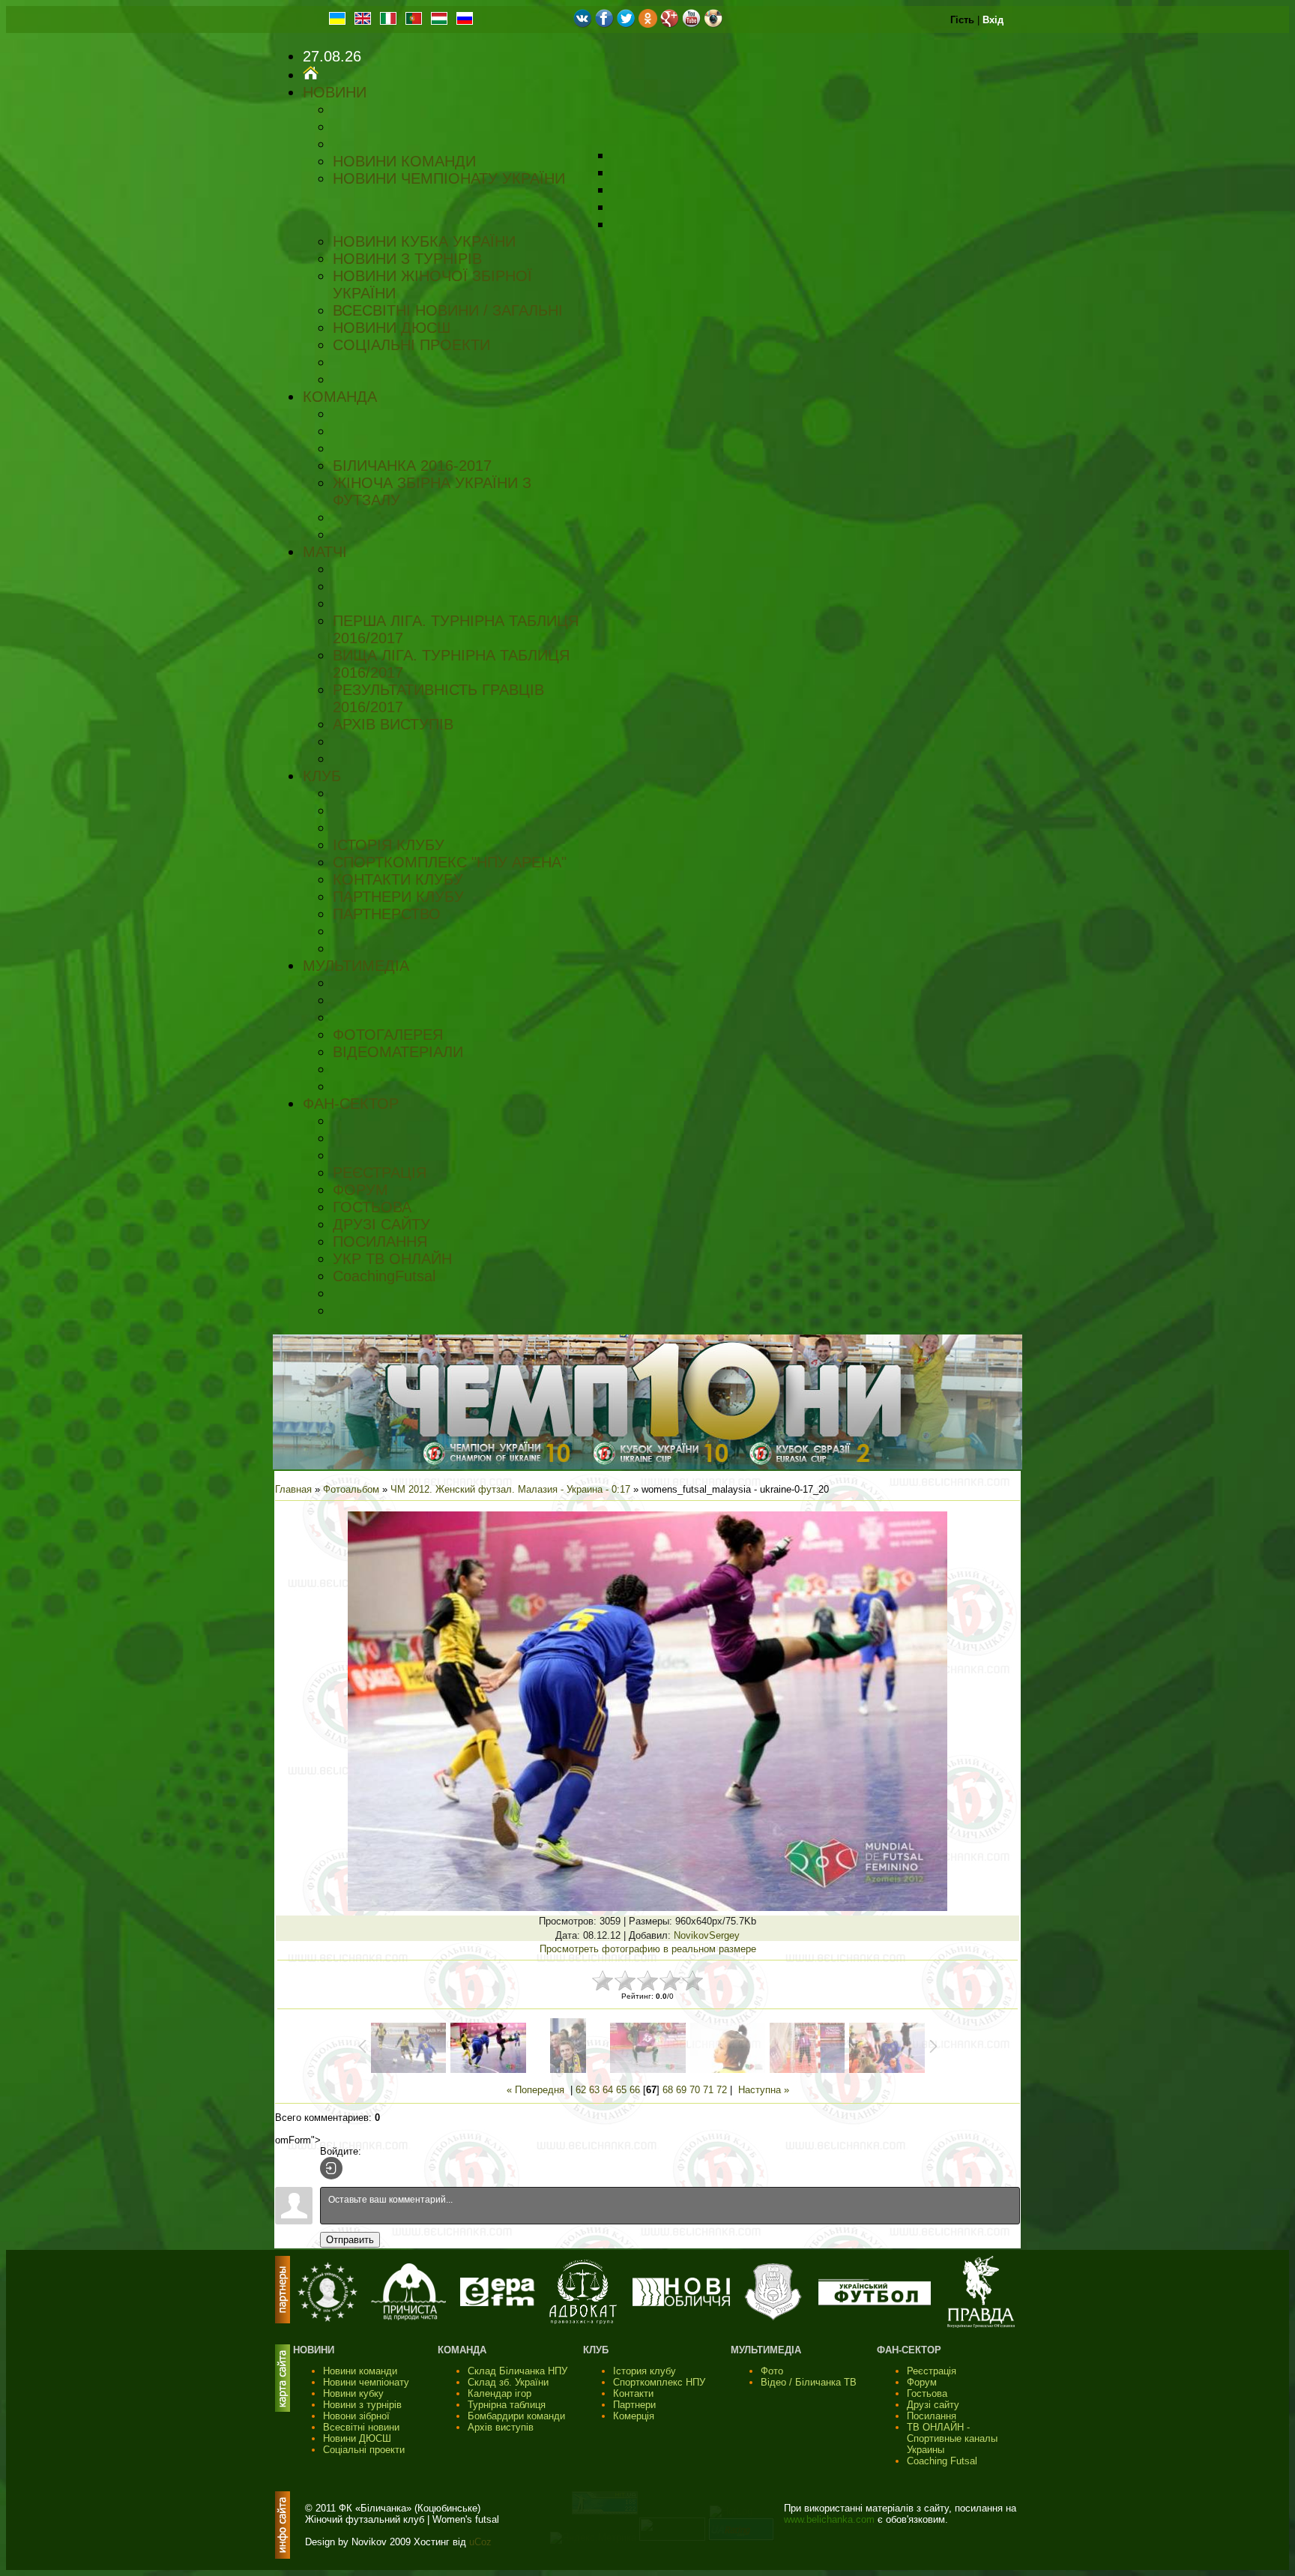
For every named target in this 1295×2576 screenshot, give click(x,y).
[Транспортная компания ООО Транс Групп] (773, 2318)
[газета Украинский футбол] (875, 2302)
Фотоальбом (351, 1489)
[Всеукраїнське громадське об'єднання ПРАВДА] (981, 2324)
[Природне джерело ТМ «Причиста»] (408, 2317)
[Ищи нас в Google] (670, 24)
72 (722, 2090)
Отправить (350, 2240)
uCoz (480, 2542)
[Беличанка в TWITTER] (626, 24)
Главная (293, 1489)
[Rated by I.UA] (672, 2537)
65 (621, 2090)
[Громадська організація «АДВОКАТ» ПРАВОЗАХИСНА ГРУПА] (583, 2321)
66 (635, 2090)
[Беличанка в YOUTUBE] (691, 24)
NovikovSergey (707, 1935)
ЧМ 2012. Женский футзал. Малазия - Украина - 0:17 (510, 1489)
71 (708, 2090)
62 (581, 2090)
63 (594, 2090)
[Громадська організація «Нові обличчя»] (681, 2303)
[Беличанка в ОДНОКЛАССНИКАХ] (648, 24)
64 (608, 2090)
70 (695, 2090)
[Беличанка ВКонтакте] (583, 24)
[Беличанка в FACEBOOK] (604, 24)
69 (681, 2090)
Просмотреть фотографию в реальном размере (648, 1949)
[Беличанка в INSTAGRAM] (713, 24)
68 (668, 2090)
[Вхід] (331, 2168)
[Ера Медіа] (498, 2303)
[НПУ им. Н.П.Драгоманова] (327, 2318)
